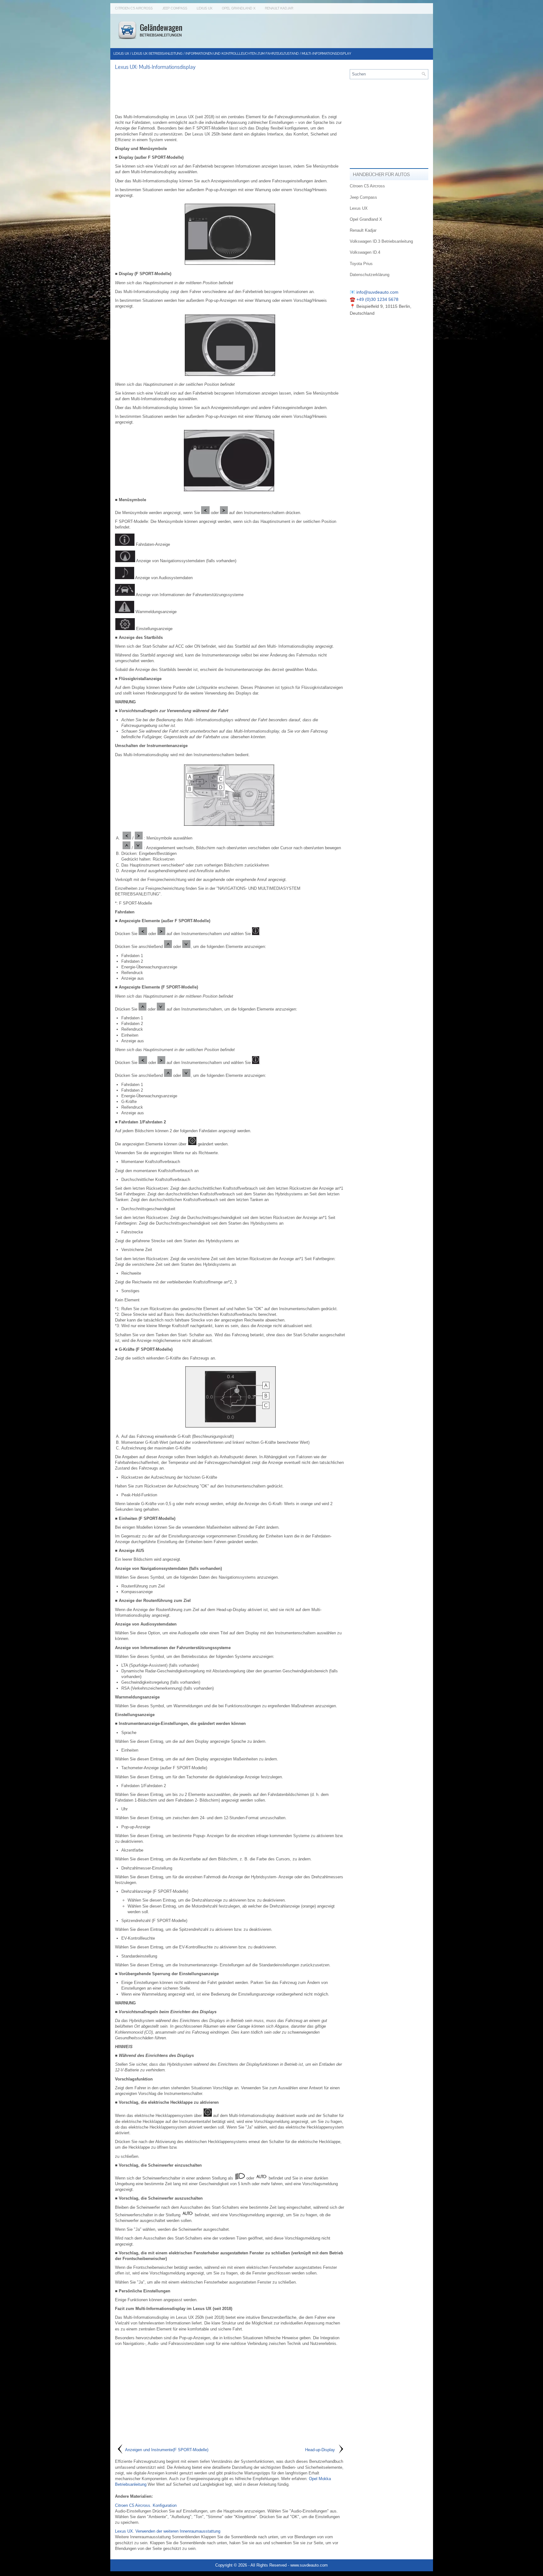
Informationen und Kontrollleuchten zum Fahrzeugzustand (242, 54)
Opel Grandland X (239, 8)
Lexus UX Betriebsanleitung (157, 54)
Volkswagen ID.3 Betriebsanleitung (381, 241)
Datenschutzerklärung (370, 275)
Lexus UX (205, 8)
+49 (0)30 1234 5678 (377, 299)
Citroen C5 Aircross (134, 8)
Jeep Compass (175, 8)
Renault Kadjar (279, 8)
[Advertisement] (230, 92)
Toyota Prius (361, 264)
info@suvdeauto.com (377, 292)
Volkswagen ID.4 (365, 252)
